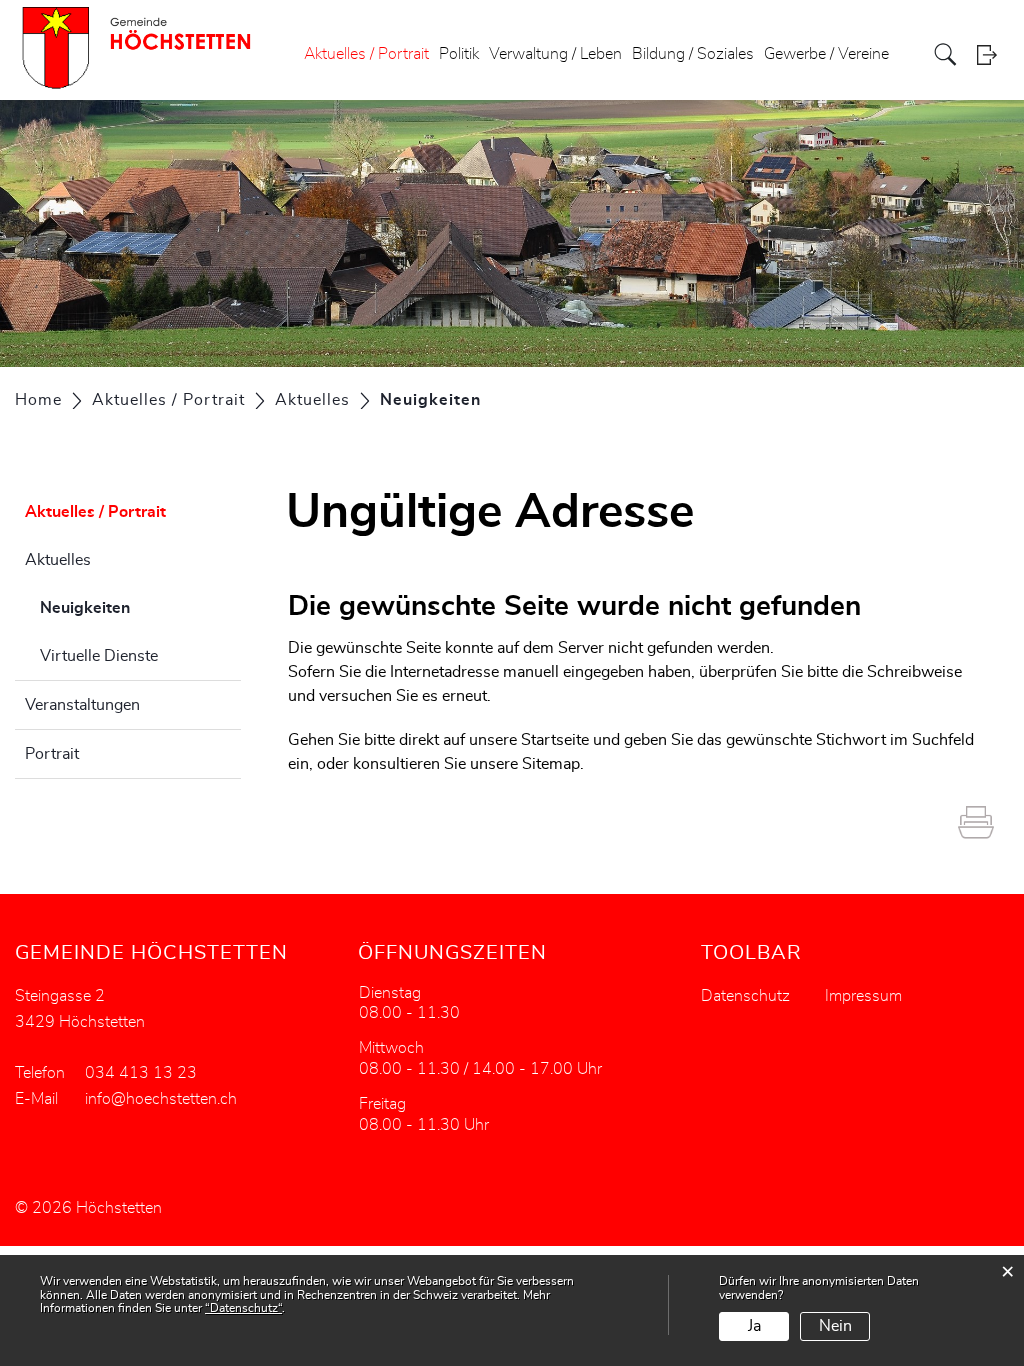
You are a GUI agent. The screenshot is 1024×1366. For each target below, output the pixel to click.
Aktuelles (58, 560)
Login (993, 54)
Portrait (52, 754)
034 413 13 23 (141, 1073)
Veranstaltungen (82, 705)
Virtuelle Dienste (99, 656)
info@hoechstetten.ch (161, 1099)
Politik (459, 54)
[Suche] (947, 54)
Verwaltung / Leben (555, 54)
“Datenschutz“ (243, 1308)
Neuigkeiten (135, 608)
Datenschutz (745, 996)
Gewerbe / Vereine (826, 54)
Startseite (555, 740)
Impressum (863, 996)
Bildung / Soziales (693, 54)
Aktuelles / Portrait (366, 54)
